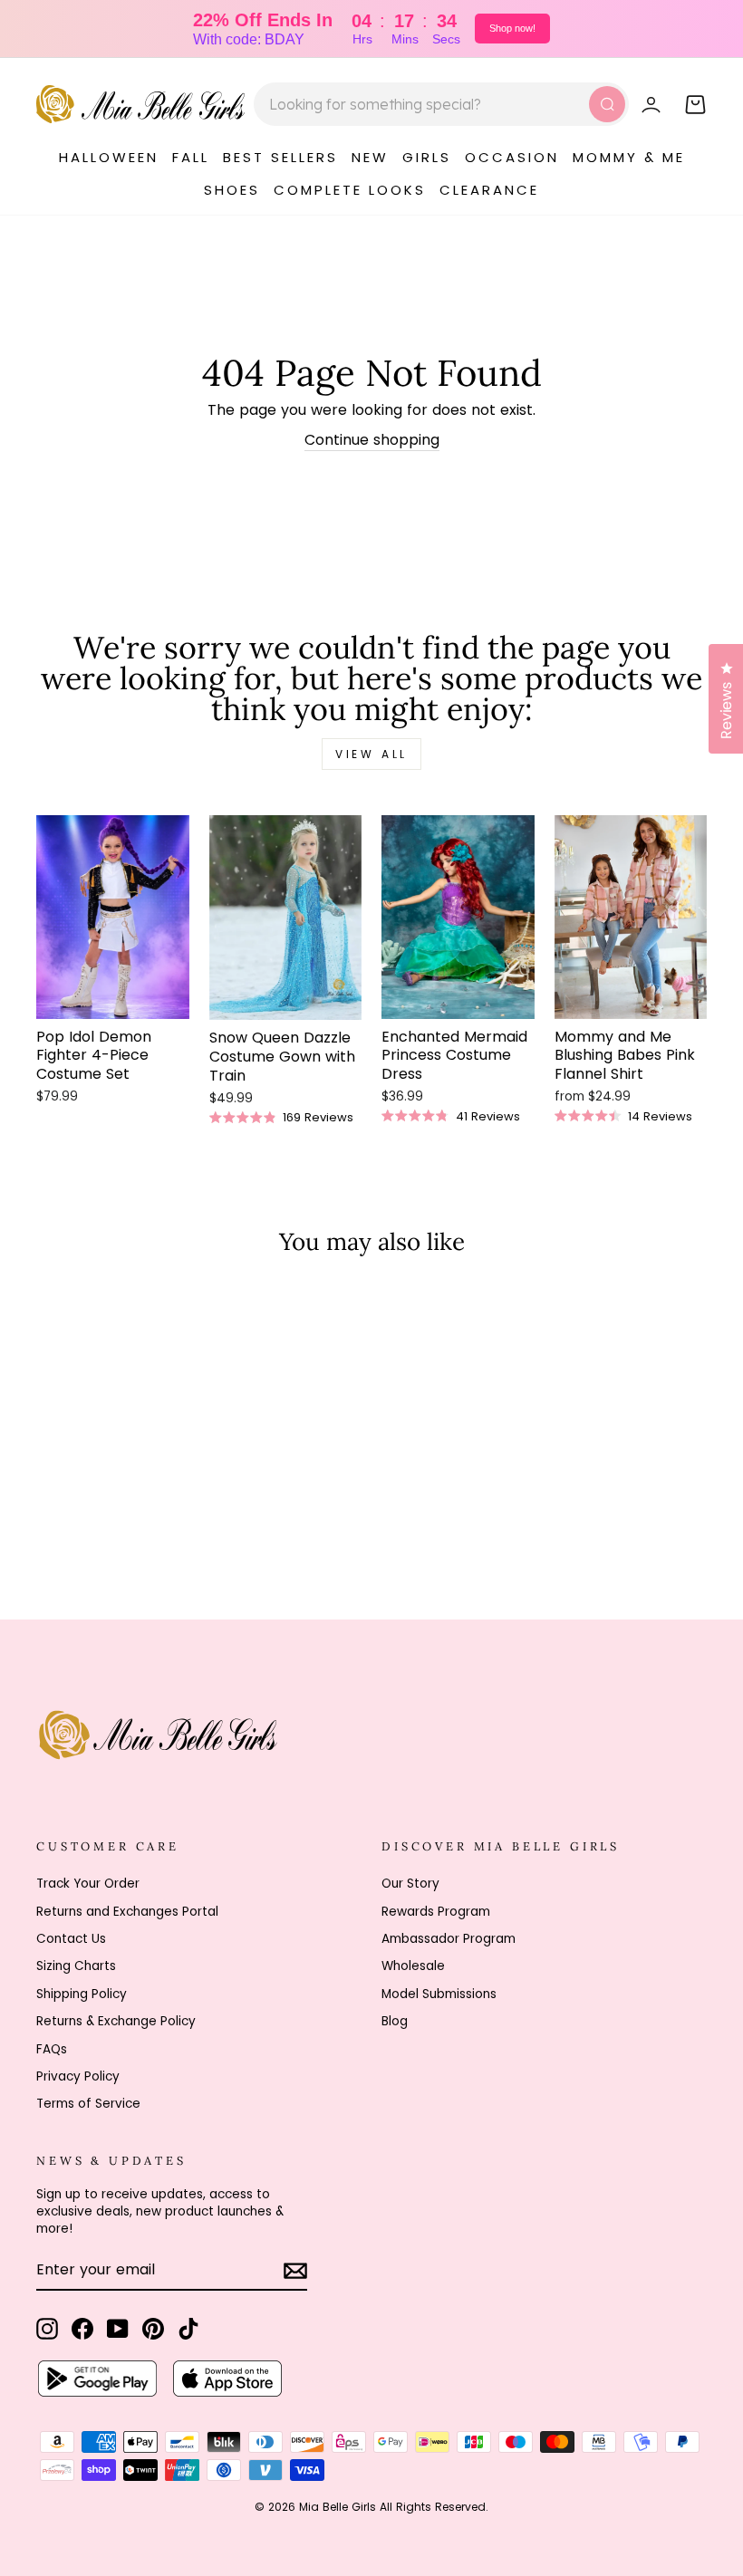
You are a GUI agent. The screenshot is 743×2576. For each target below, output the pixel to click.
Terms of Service (88, 2104)
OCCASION (512, 157)
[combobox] (441, 104)
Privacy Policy (78, 2076)
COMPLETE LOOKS (350, 190)
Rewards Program (436, 1912)
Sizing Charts (76, 1966)
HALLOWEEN (109, 157)
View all (371, 754)
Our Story (410, 1884)
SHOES (232, 190)
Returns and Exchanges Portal (127, 1912)
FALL (191, 157)
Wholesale (413, 1966)
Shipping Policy (82, 1994)
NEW (370, 157)
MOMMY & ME (629, 157)
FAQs (52, 2049)
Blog (395, 2021)
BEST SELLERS (280, 157)
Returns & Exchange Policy (116, 2021)
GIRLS (427, 157)
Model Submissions (439, 1994)
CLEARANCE (489, 190)
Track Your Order (88, 1884)
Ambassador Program (449, 1939)
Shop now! (512, 28)
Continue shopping (372, 440)
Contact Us (71, 1939)
